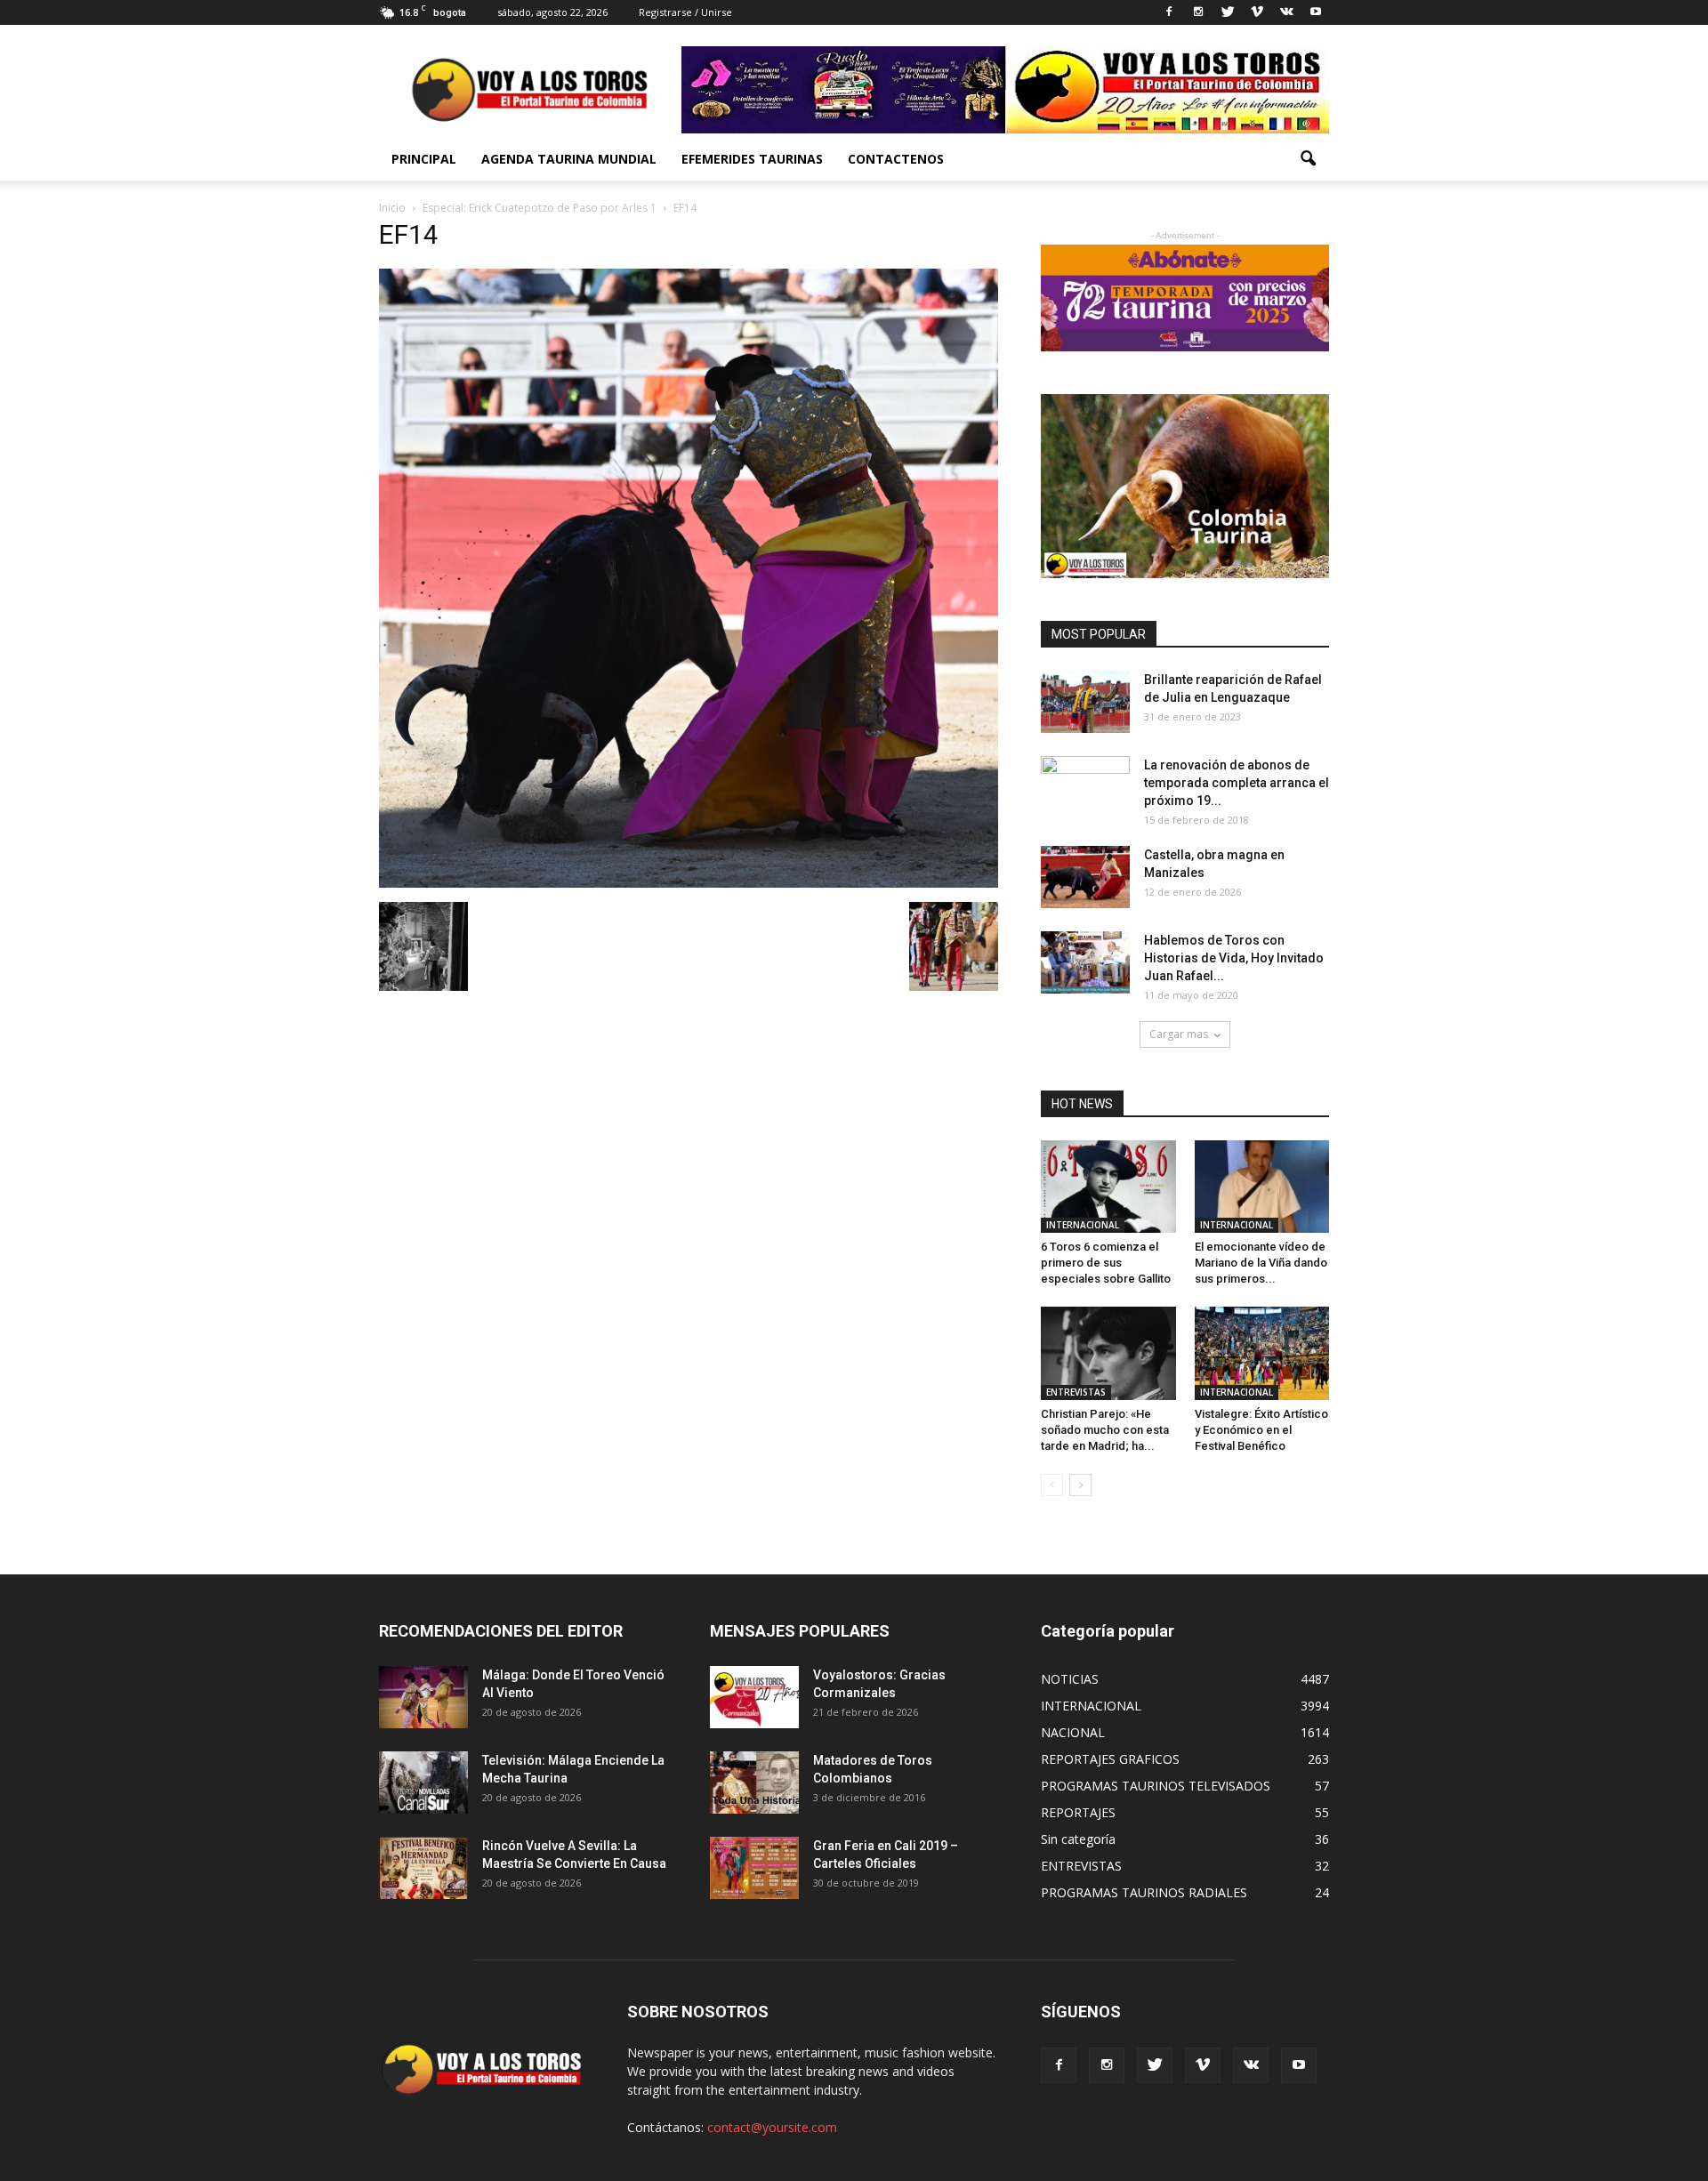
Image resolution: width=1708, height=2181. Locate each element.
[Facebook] (1169, 12)
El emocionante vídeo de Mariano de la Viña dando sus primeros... (1261, 1263)
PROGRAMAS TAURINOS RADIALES (1144, 1892)
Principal (424, 159)
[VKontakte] (1286, 12)
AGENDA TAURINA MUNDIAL (569, 159)
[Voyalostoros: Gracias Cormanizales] (754, 1697)
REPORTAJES (1078, 1812)
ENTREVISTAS (1076, 1392)
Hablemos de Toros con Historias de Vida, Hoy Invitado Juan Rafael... (1234, 958)
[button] (1308, 159)
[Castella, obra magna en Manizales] (1085, 877)
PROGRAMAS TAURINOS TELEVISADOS (1156, 1786)
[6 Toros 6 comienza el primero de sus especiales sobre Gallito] (1108, 1187)
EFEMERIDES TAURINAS (752, 159)
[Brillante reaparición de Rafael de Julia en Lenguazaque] (1085, 702)
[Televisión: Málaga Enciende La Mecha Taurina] (423, 1783)
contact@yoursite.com (772, 2127)
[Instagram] (1198, 12)
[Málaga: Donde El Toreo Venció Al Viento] (423, 1697)
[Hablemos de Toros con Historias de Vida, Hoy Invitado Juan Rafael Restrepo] (1085, 962)
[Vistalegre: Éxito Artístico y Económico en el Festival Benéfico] (1262, 1353)
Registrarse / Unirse (685, 12)
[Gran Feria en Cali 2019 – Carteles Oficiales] (754, 1868)
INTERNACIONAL (1083, 1225)
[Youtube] (1316, 12)
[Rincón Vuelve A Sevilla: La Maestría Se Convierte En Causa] (423, 1868)
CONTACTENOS (896, 159)
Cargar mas (1179, 1034)
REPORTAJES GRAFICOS (1110, 1759)
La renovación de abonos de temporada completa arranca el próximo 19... (1237, 783)
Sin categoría (1078, 1839)
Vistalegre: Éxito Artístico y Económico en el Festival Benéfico (1261, 1430)
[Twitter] (1228, 12)
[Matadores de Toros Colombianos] (754, 1783)
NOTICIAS (1070, 1679)
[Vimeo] (1257, 12)
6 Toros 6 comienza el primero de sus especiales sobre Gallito (1106, 1263)
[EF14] (689, 883)
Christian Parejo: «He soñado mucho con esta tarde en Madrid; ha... (1105, 1430)
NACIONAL (1073, 1732)
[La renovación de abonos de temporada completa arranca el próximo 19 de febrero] (1085, 787)
